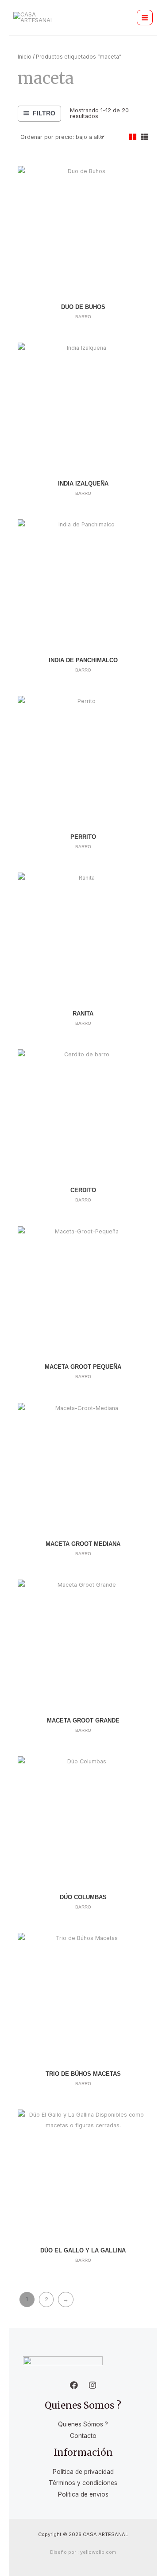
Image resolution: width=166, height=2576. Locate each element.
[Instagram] (93, 2385)
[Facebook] (74, 2385)
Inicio (25, 57)
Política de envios (83, 2494)
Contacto (83, 2436)
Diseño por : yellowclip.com (83, 2552)
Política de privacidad (83, 2472)
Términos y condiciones (83, 2483)
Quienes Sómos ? (83, 2424)
